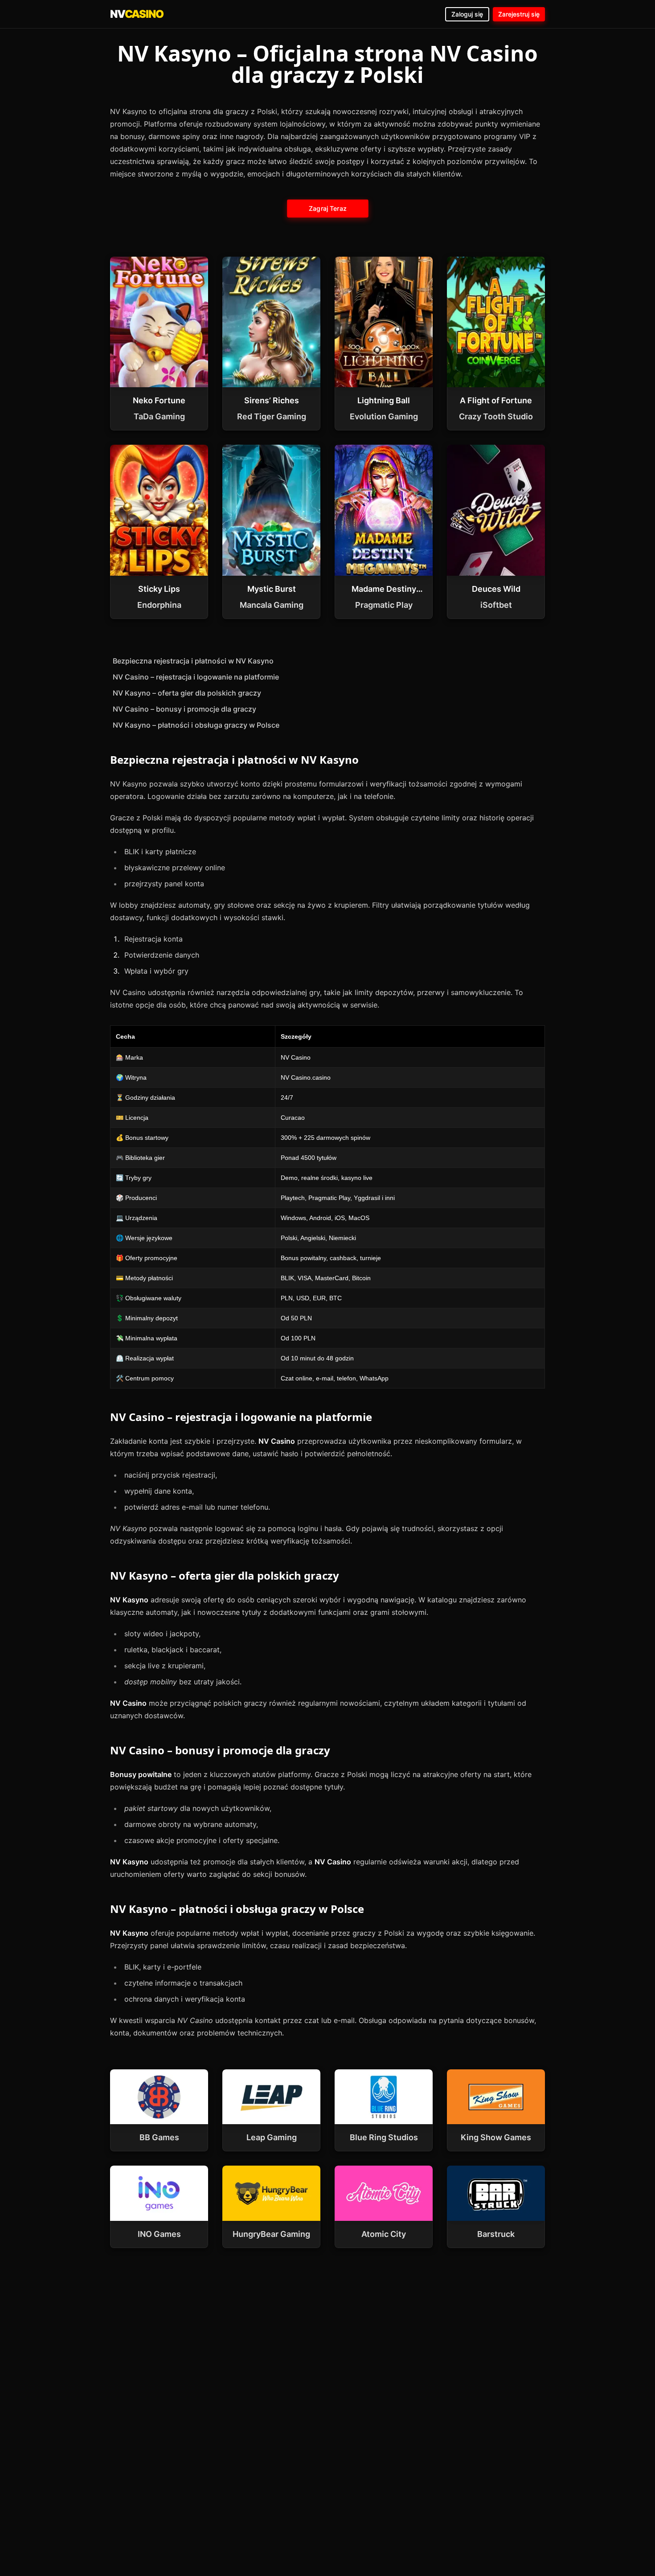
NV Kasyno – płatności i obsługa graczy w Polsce (196, 725)
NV (137, 14)
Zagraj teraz (327, 208)
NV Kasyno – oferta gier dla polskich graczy (187, 693)
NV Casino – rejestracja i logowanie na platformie (196, 677)
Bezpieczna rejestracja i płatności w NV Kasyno (193, 661)
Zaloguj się (467, 14)
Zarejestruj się (519, 14)
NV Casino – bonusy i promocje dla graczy (184, 709)
